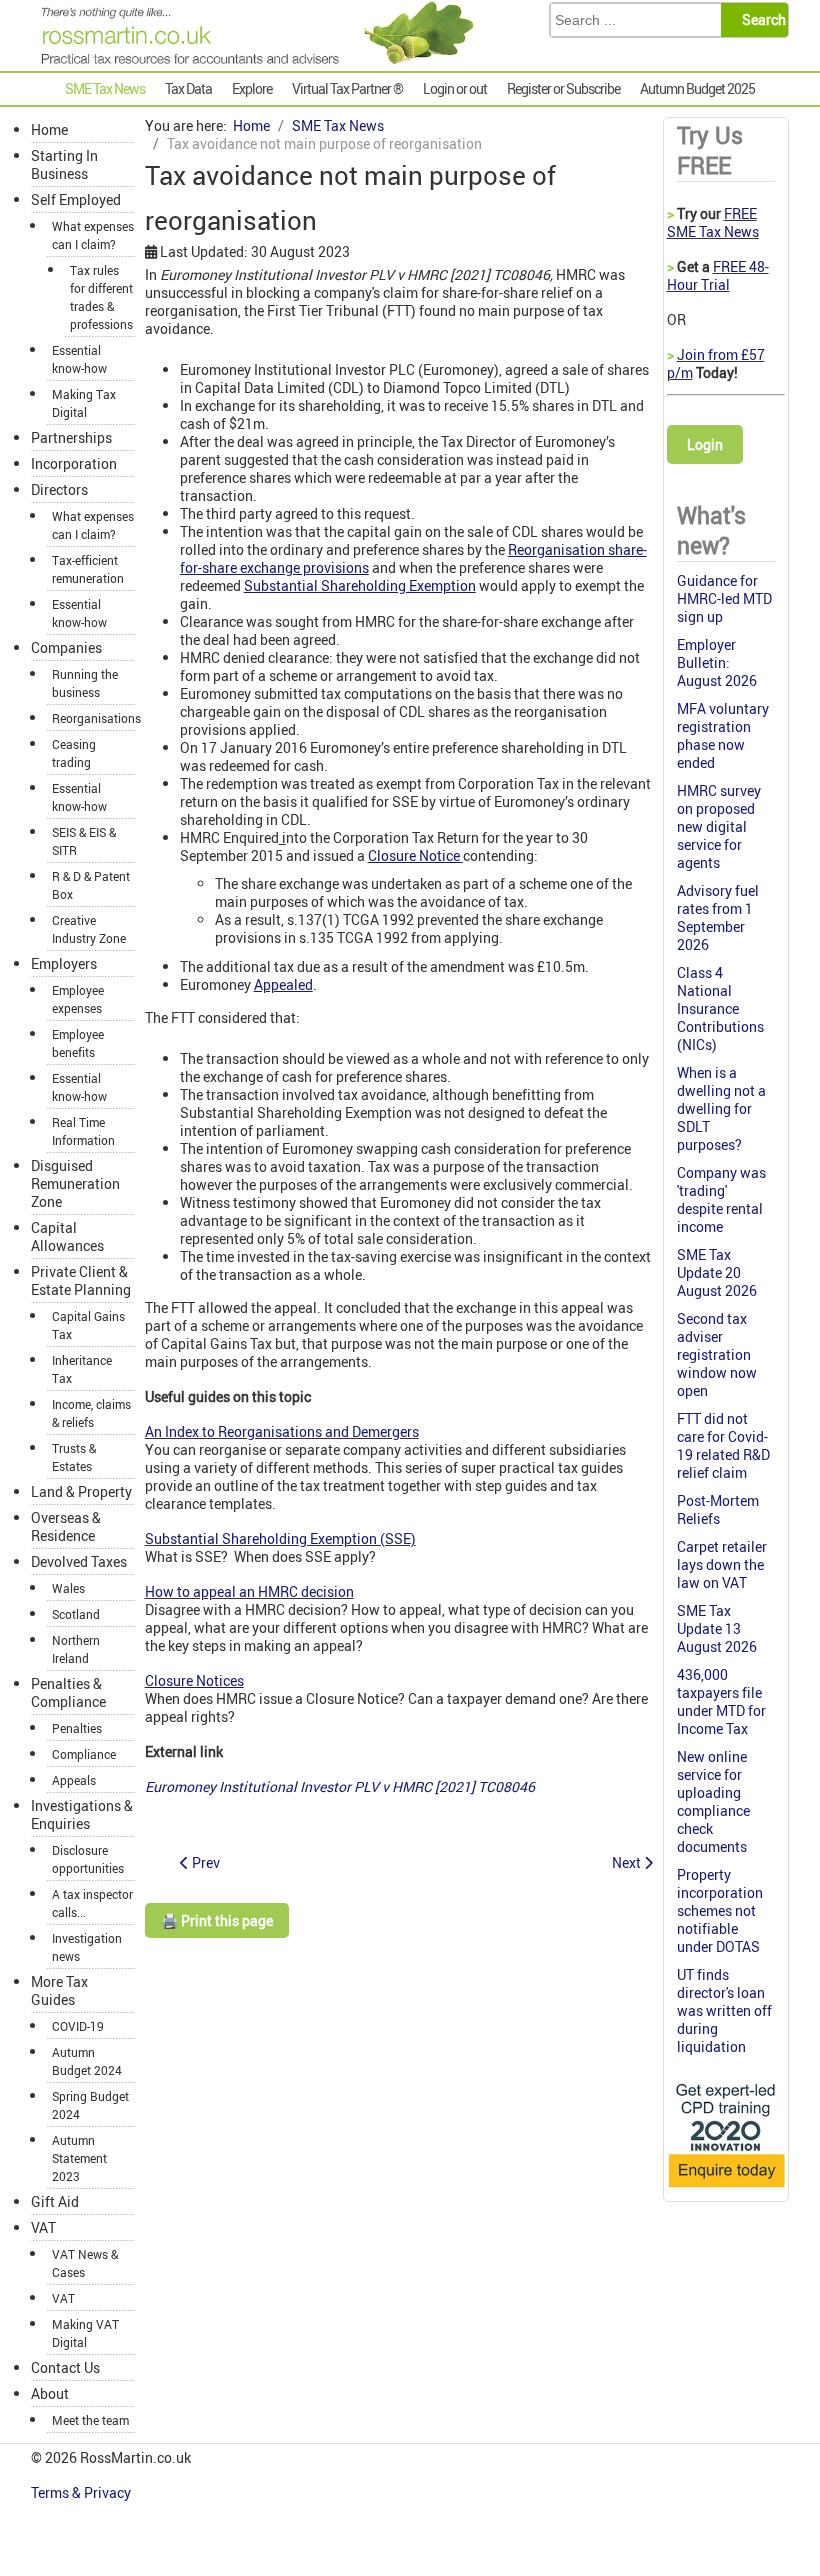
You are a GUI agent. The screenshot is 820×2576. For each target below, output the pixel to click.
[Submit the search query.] (760, 20)
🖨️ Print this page (217, 1920)
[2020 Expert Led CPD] (726, 2188)
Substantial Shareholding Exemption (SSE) (280, 1538)
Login (705, 444)
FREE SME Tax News (713, 222)
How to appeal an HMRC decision (249, 1591)
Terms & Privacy (82, 2492)
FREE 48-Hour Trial (718, 275)
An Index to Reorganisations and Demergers (282, 1431)
